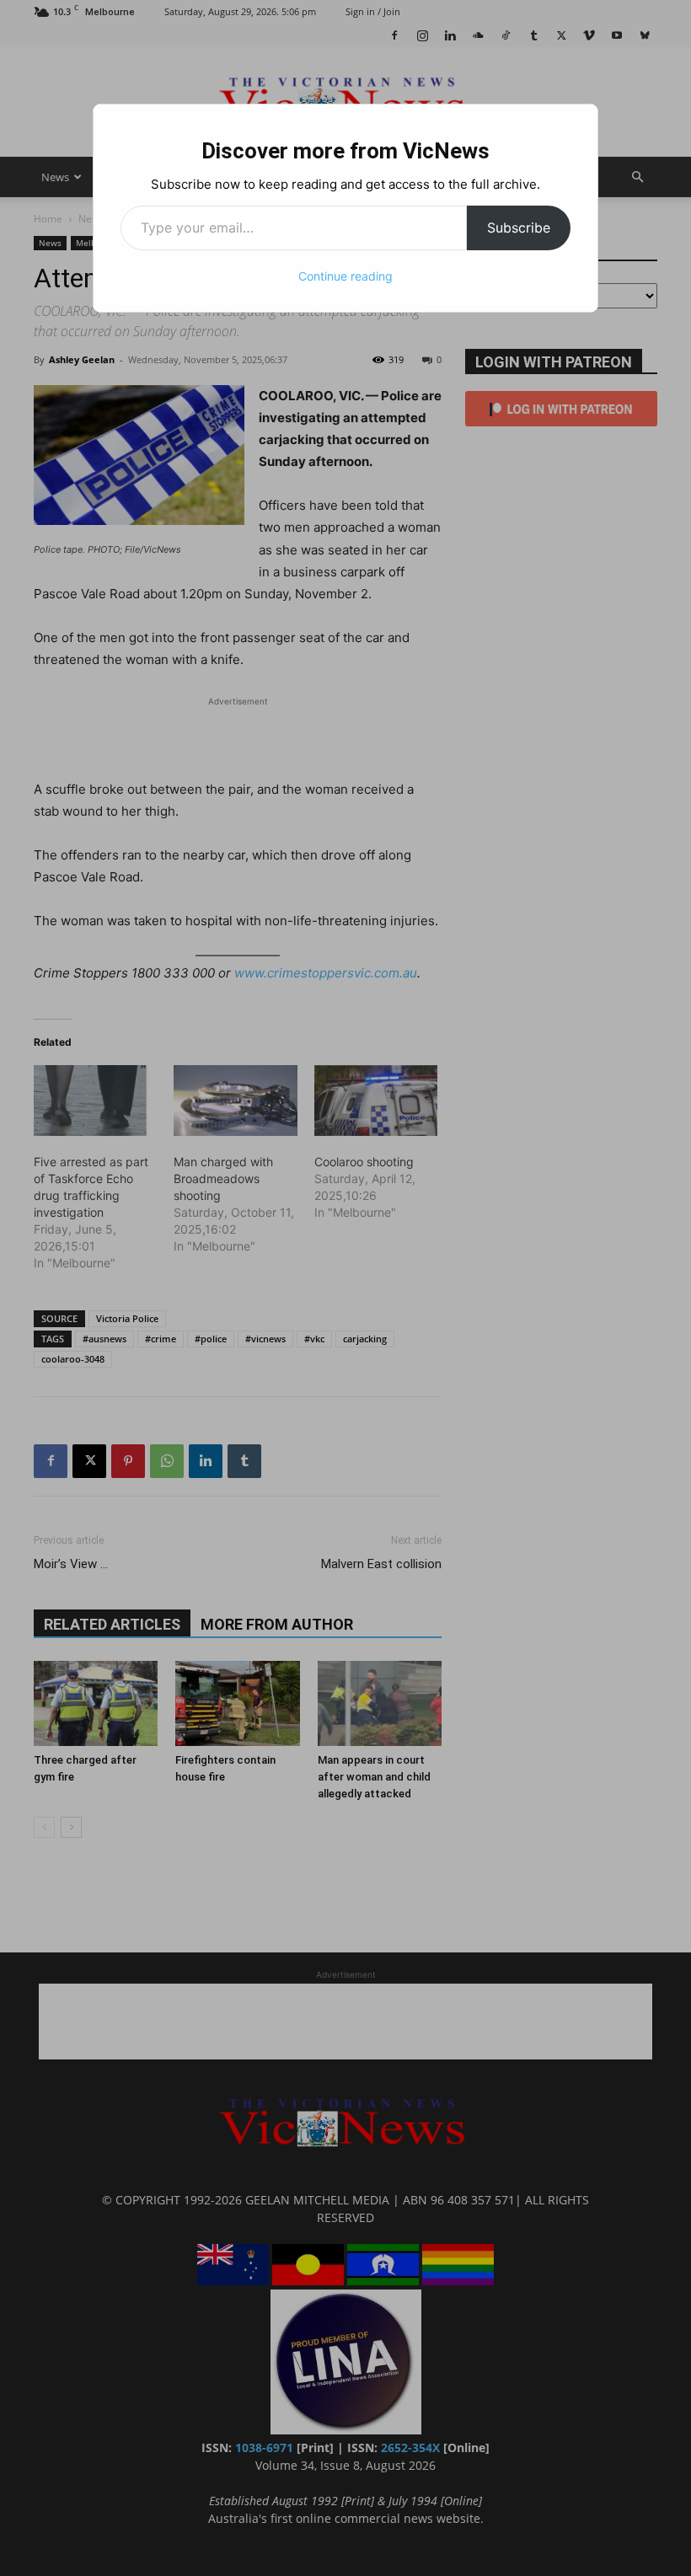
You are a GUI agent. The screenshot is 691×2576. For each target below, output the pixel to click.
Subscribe (519, 228)
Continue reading (345, 276)
